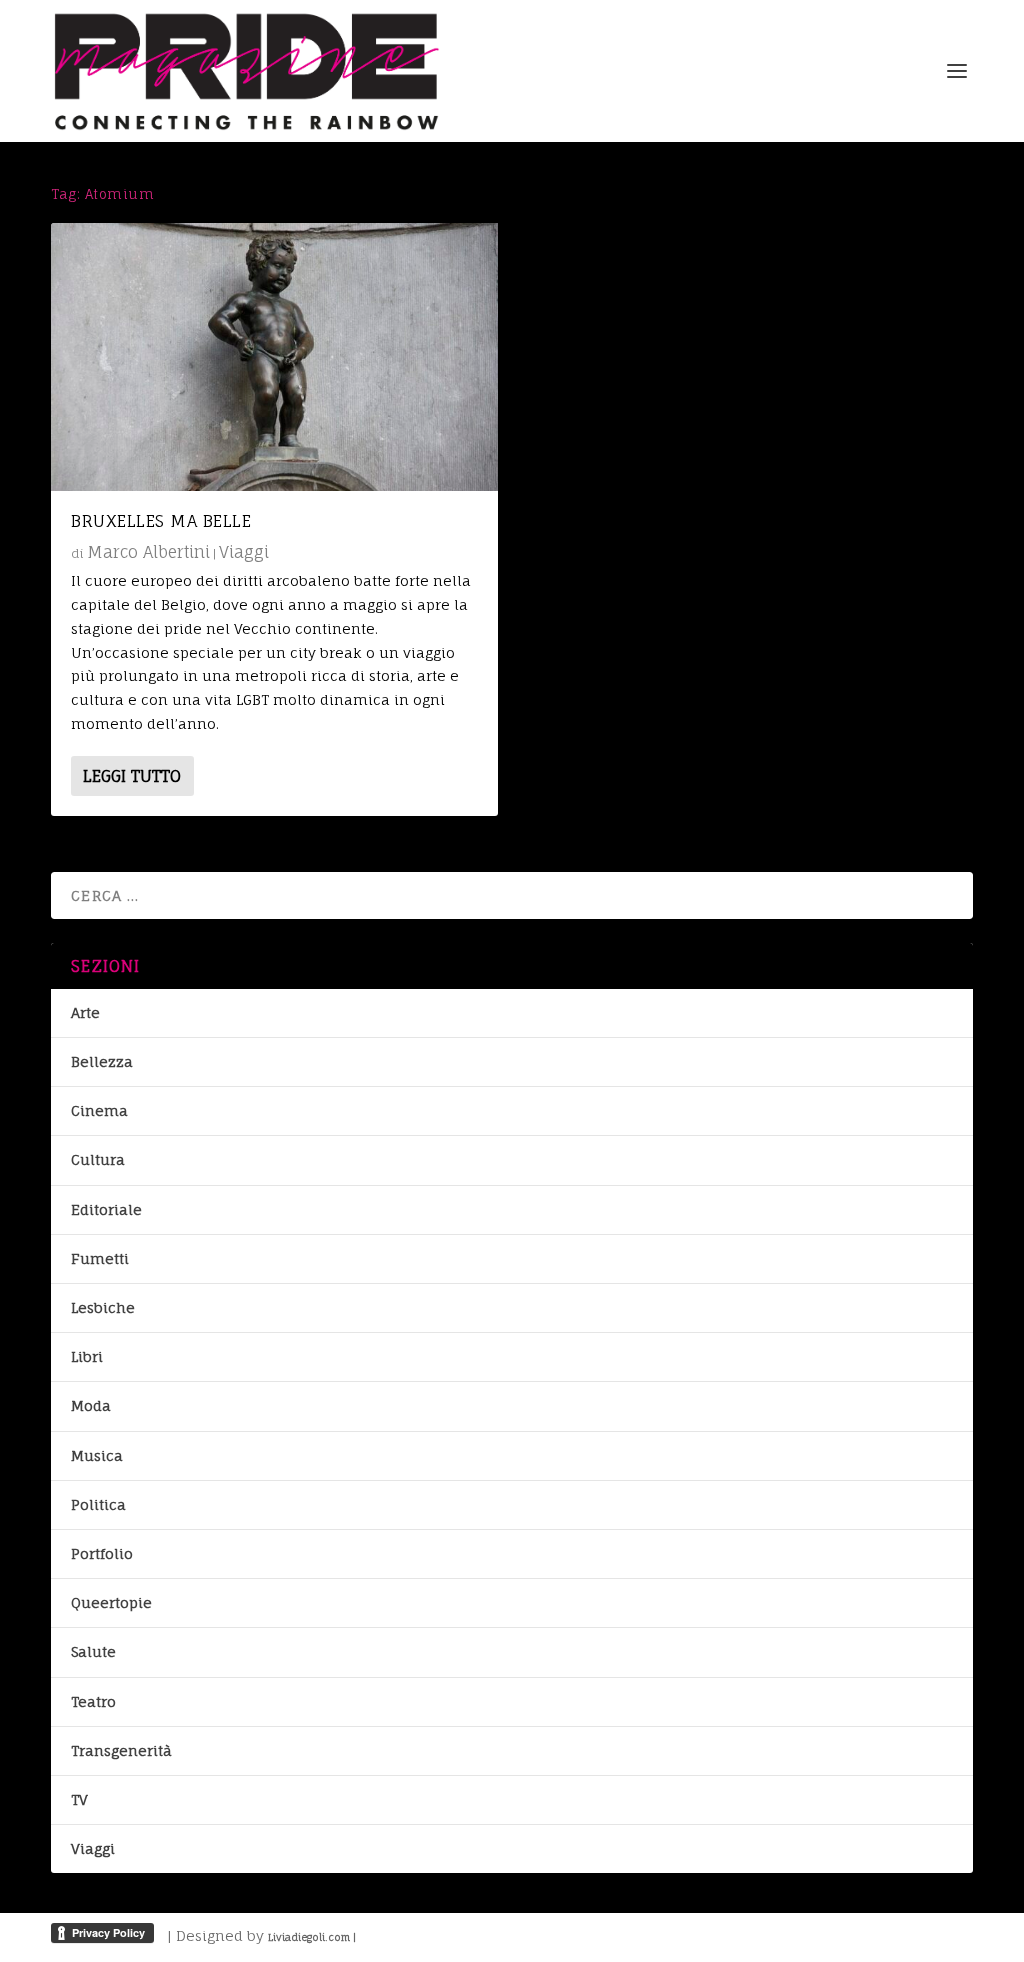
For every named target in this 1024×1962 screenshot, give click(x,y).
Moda (91, 1405)
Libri (87, 1356)
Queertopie (111, 1602)
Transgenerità (121, 1750)
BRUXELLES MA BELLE (161, 521)
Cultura (98, 1159)
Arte (85, 1012)
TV (79, 1799)
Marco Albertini (148, 552)
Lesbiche (103, 1307)
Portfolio (102, 1553)
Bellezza (102, 1061)
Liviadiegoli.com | (312, 1937)
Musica (97, 1455)
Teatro (93, 1701)
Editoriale (106, 1209)
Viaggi (244, 552)
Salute (93, 1651)
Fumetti (100, 1258)
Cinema (99, 1110)
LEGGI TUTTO (132, 776)
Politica (98, 1504)
